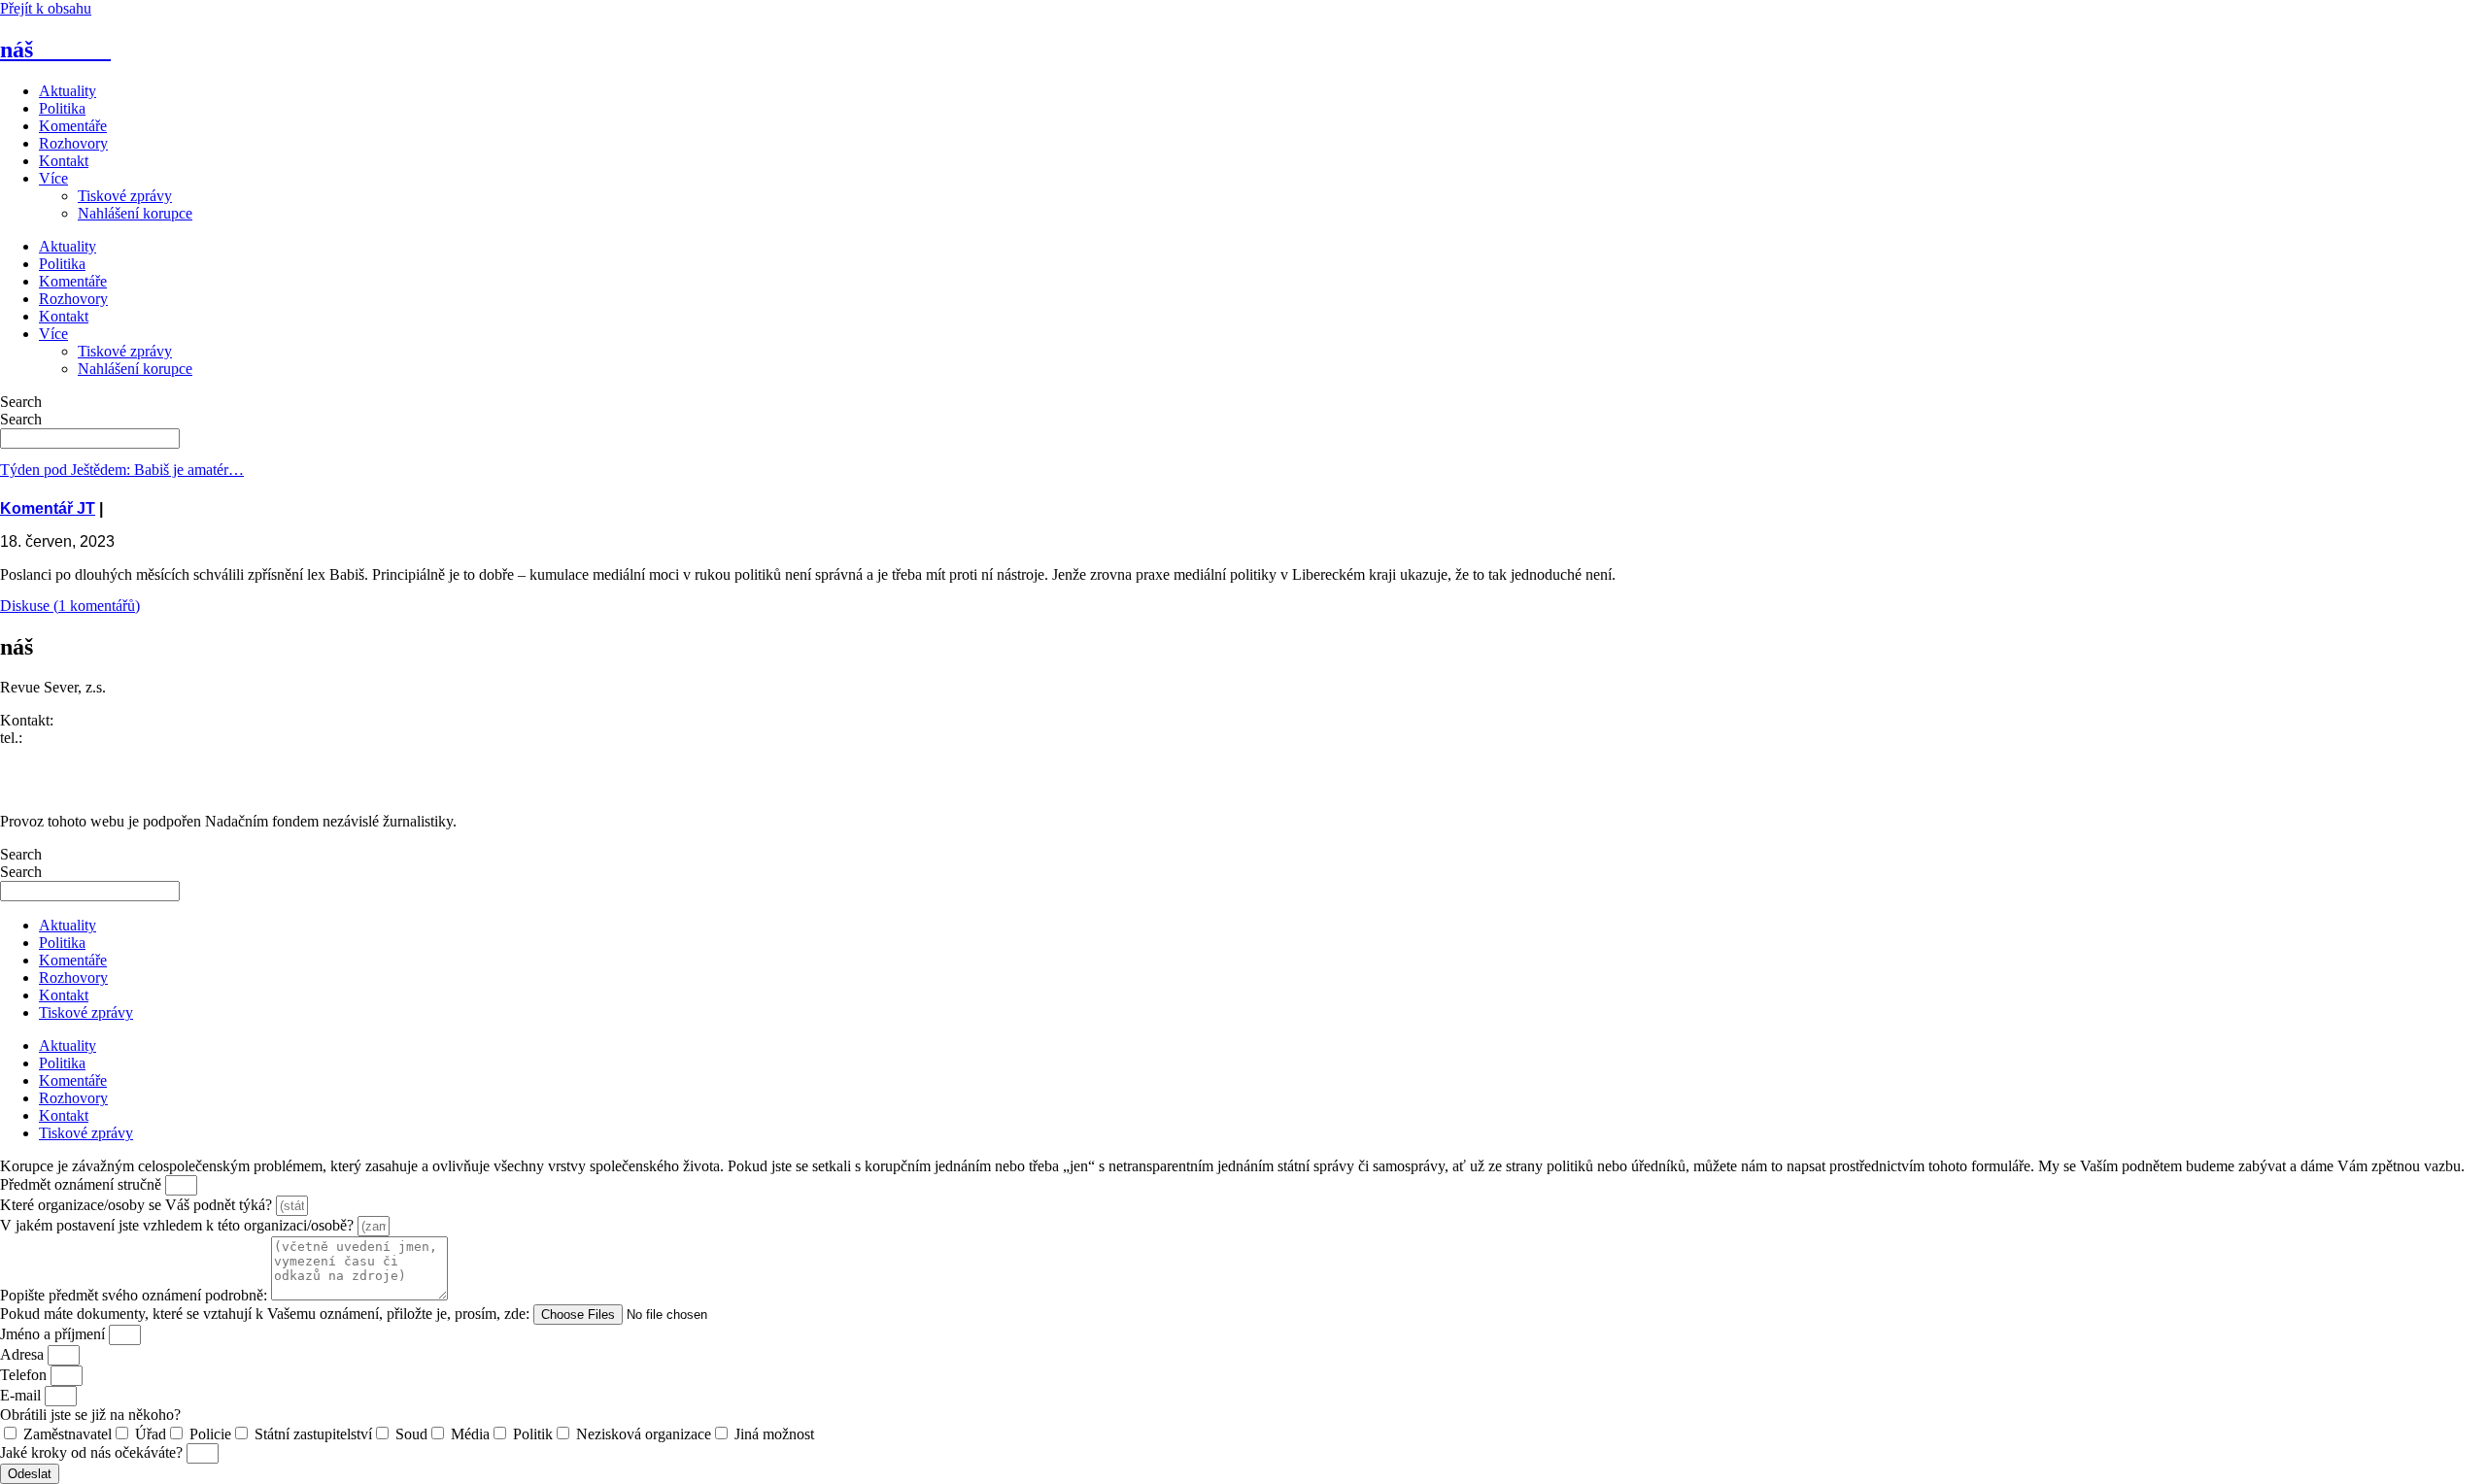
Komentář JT (48, 508)
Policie (210, 1434)
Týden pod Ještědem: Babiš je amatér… (122, 470)
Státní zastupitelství (313, 1434)
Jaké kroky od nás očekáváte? (93, 1452)
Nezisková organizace (644, 1434)
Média (470, 1434)
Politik (533, 1434)
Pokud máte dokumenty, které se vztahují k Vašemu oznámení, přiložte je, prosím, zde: (267, 1314)
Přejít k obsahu (46, 8)
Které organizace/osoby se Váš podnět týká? (138, 1205)
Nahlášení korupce (135, 213)
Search (21, 402)
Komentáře (73, 126)
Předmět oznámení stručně (83, 1184)
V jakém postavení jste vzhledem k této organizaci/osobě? (179, 1225)
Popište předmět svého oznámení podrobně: (136, 1295)
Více (53, 178)
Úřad (151, 1434)
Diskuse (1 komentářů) (70, 606)
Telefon (25, 1375)
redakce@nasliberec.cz (70, 755)
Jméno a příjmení (54, 1334)
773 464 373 (65, 738)
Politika (62, 108)
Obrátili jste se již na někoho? (90, 1415)
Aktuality (68, 91)
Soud (411, 1434)
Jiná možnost (774, 1434)
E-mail (22, 1395)
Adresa (24, 1354)
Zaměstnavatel (68, 1434)
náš (55, 50)
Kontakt (64, 161)
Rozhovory (73, 143)
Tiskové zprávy (125, 196)
